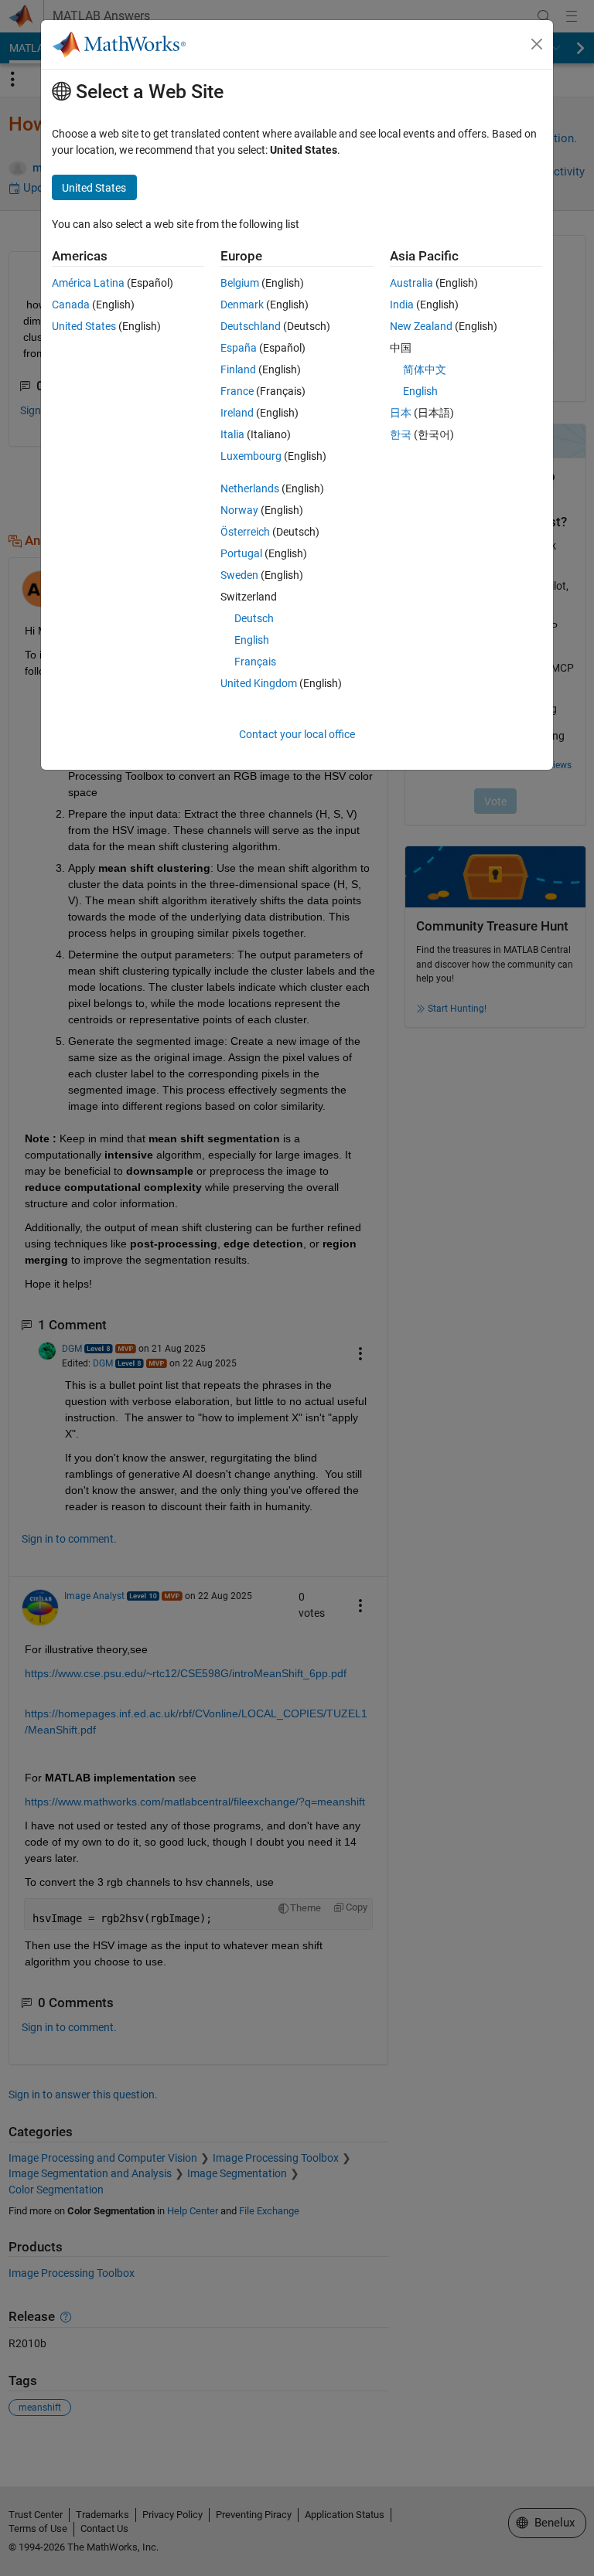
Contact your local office (297, 734)
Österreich (245, 532)
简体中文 (425, 369)
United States (84, 326)
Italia (232, 434)
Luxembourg (251, 456)
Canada (71, 305)
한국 (401, 434)
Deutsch (254, 618)
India (402, 305)
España (239, 348)
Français (255, 662)
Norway (239, 510)
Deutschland (251, 326)
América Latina (88, 283)
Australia (411, 283)
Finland (238, 369)
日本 (401, 413)
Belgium (240, 283)
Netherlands (250, 488)
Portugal (241, 553)
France (237, 391)
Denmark (242, 305)
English (252, 640)
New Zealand (421, 326)
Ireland (237, 413)
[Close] (537, 44)
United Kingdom (259, 683)
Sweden (239, 575)
